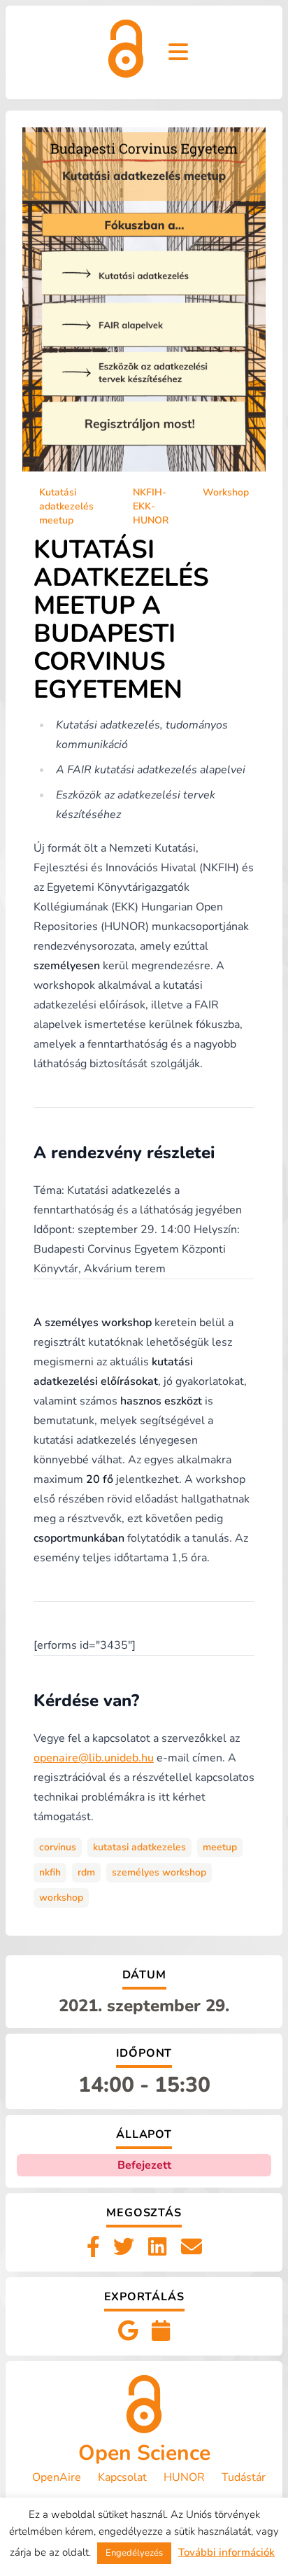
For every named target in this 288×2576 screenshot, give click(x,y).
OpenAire (57, 2477)
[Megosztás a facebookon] (93, 2248)
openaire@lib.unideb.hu (94, 1758)
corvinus (58, 1847)
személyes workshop (159, 1872)
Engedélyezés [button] (134, 2553)
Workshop (226, 492)
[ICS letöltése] (161, 2332)
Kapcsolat (122, 2477)
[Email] (192, 2248)
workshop (61, 1898)
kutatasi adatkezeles (139, 1847)
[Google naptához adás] (128, 2332)
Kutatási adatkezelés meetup (66, 506)
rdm (86, 1872)
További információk (226, 2552)
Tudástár (244, 2477)
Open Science (144, 2453)
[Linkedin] (157, 2248)
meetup (220, 1847)
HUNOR (184, 2477)
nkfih (50, 1872)
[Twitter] (124, 2248)
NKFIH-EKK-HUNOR (151, 506)
